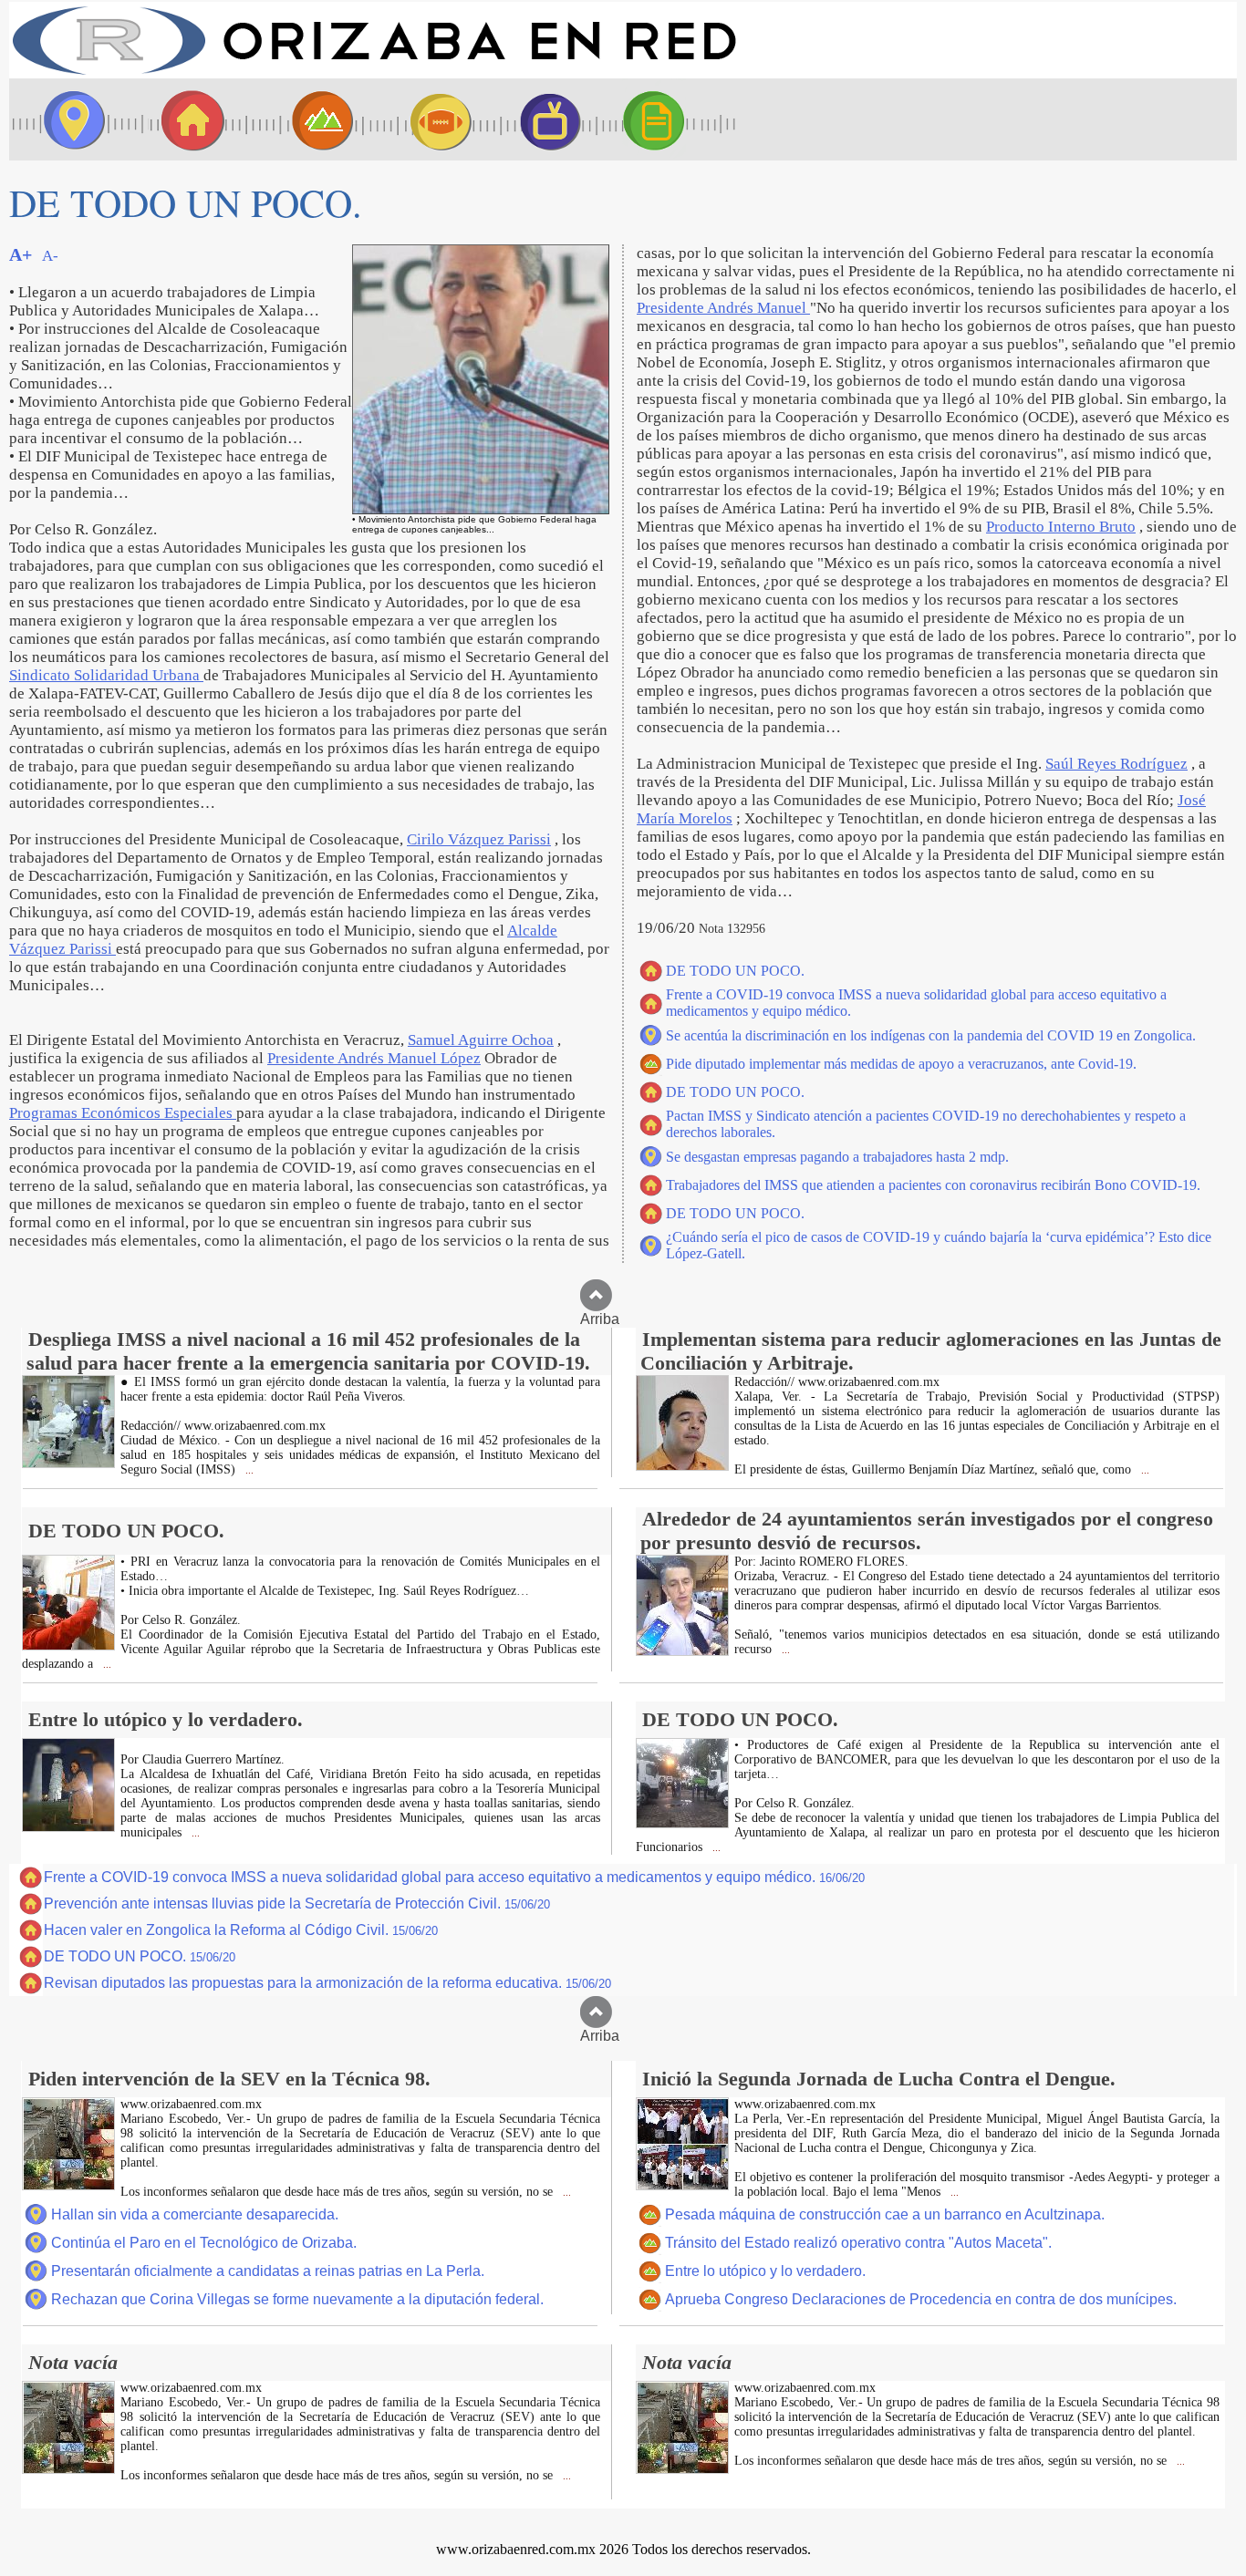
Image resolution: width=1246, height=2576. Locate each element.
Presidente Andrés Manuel (723, 308)
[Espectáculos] (543, 119)
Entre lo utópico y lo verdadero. (765, 2271)
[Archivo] (670, 119)
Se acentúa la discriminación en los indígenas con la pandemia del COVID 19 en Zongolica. (931, 1035)
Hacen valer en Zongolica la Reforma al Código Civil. (241, 1930)
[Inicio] (374, 73)
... (248, 1470)
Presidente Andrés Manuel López (374, 1058)
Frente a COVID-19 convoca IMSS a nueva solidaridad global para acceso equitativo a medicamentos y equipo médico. (454, 1877)
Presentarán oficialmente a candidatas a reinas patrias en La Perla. (268, 2271)
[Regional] (306, 119)
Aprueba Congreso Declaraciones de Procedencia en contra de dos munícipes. (921, 2299)
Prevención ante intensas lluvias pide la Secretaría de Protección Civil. (297, 1904)
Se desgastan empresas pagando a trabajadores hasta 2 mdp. (837, 1157)
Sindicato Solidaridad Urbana (106, 675)
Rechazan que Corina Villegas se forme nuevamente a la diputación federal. (297, 2299)
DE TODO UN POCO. (735, 971)
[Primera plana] (68, 119)
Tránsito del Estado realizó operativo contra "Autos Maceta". (858, 2243)
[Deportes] (424, 119)
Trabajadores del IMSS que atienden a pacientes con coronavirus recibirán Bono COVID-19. (933, 1185)
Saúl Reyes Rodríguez (1116, 764)
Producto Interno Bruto (1061, 527)
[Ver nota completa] (68, 1463)
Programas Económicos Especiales (123, 1113)
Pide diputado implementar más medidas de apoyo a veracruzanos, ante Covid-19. (901, 1064)
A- (50, 256)
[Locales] (187, 119)
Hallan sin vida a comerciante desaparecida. (195, 2214)
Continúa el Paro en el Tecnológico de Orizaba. (204, 2243)
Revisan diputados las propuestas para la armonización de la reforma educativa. (327, 1983)
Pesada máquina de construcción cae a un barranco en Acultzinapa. (885, 2214)
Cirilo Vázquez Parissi (479, 839)
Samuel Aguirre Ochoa (481, 1040)
